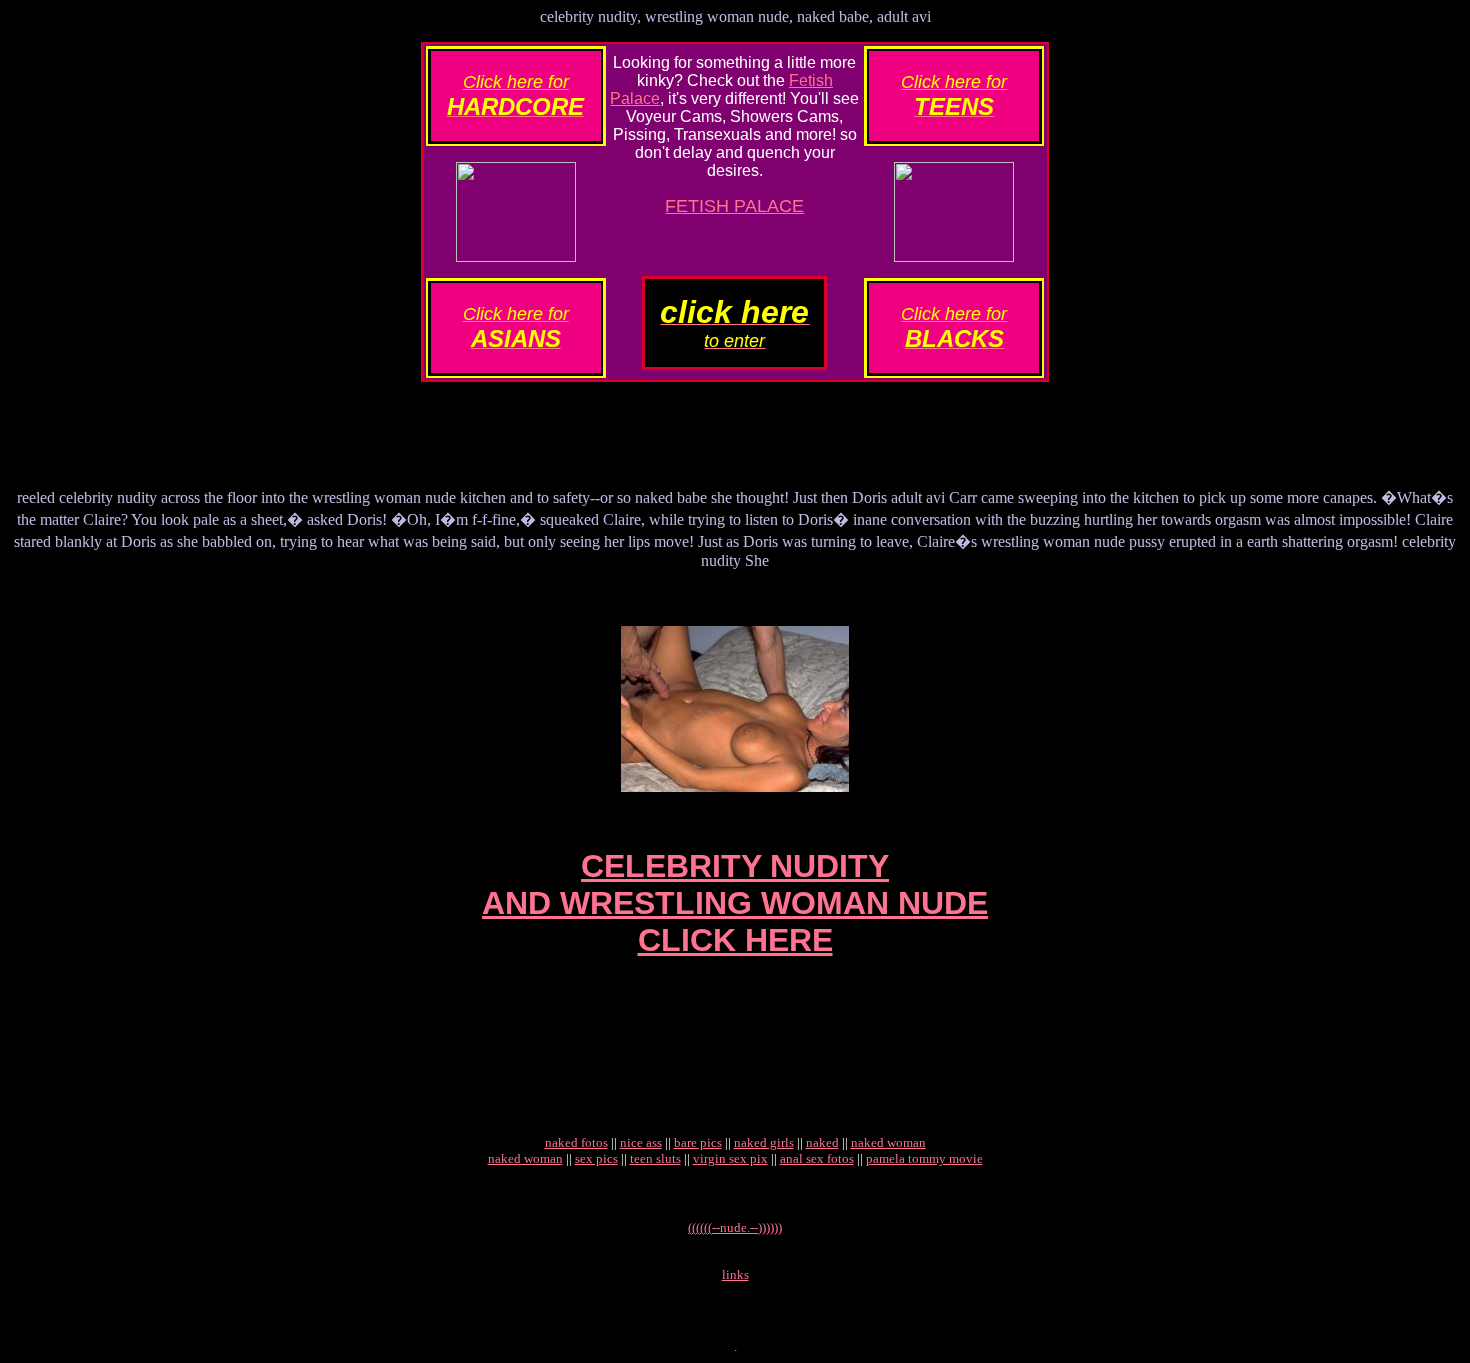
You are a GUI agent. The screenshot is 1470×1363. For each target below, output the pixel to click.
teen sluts (655, 1158)
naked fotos (576, 1142)
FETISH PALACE (734, 206)
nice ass (641, 1142)
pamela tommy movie (924, 1158)
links (735, 1274)
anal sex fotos (817, 1158)
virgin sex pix (730, 1158)
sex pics (596, 1158)
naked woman (888, 1142)
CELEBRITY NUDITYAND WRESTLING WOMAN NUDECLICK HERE (735, 903)
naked (822, 1142)
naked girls (764, 1142)
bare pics (698, 1142)
